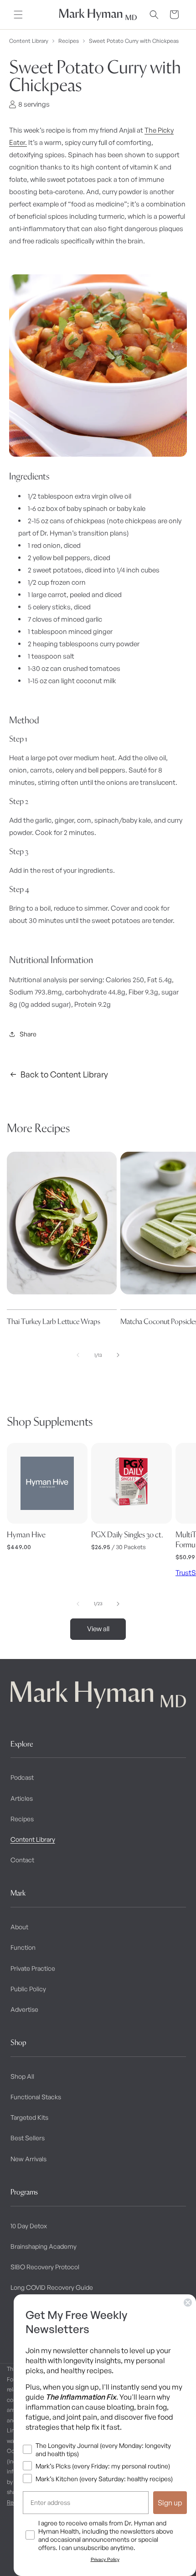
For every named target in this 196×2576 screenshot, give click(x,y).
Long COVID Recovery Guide (52, 2287)
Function (23, 1947)
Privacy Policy (105, 2559)
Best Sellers (28, 2138)
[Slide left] (78, 1355)
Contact (22, 1860)
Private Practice (33, 1968)
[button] (18, 15)
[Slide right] (118, 1355)
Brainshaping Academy (44, 2246)
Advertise (24, 2009)
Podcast (22, 1777)
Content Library (29, 41)
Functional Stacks (36, 2097)
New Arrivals (28, 2159)
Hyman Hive (26, 1535)
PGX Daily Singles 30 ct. (127, 1535)
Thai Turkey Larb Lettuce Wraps (54, 1321)
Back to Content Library (64, 1074)
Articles (22, 1798)
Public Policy (28, 1989)
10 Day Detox (29, 2226)
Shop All (22, 2076)
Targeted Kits (29, 2117)
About (19, 1927)
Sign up (170, 2503)
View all (98, 1629)
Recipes (69, 41)
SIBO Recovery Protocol (45, 2267)
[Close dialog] (188, 2303)
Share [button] (28, 1034)
